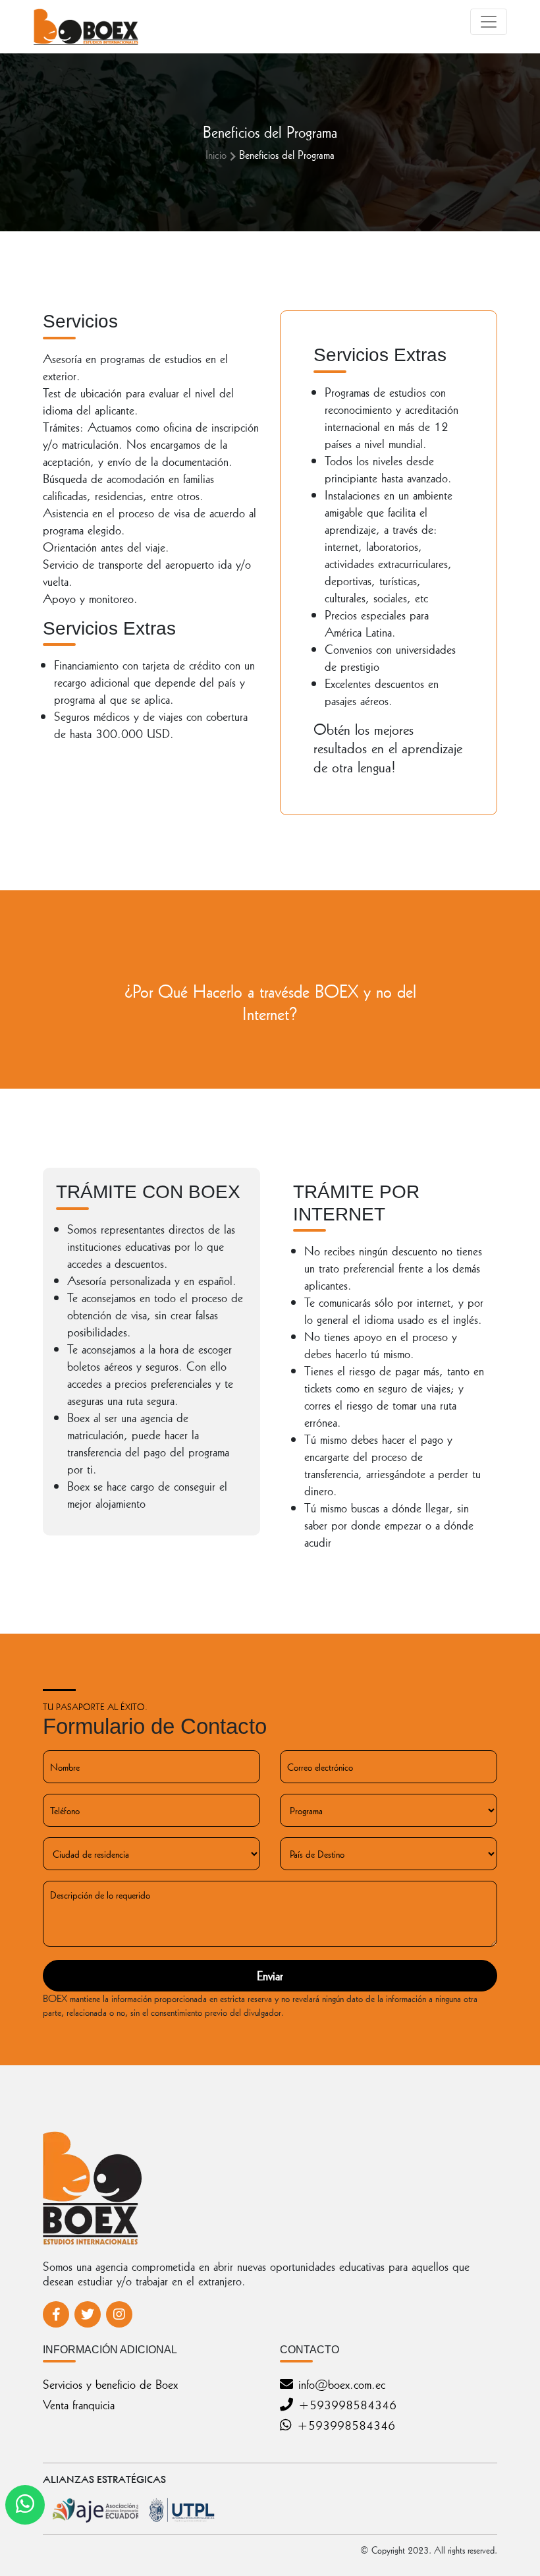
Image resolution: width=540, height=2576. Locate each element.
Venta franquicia (79, 2404)
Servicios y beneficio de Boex (110, 2384)
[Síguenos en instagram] (119, 2314)
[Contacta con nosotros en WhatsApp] (25, 2505)
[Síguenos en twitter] (88, 2314)
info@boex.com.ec (342, 2384)
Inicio (216, 154)
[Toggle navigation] (489, 22)
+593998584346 (347, 2404)
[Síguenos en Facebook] (56, 2314)
